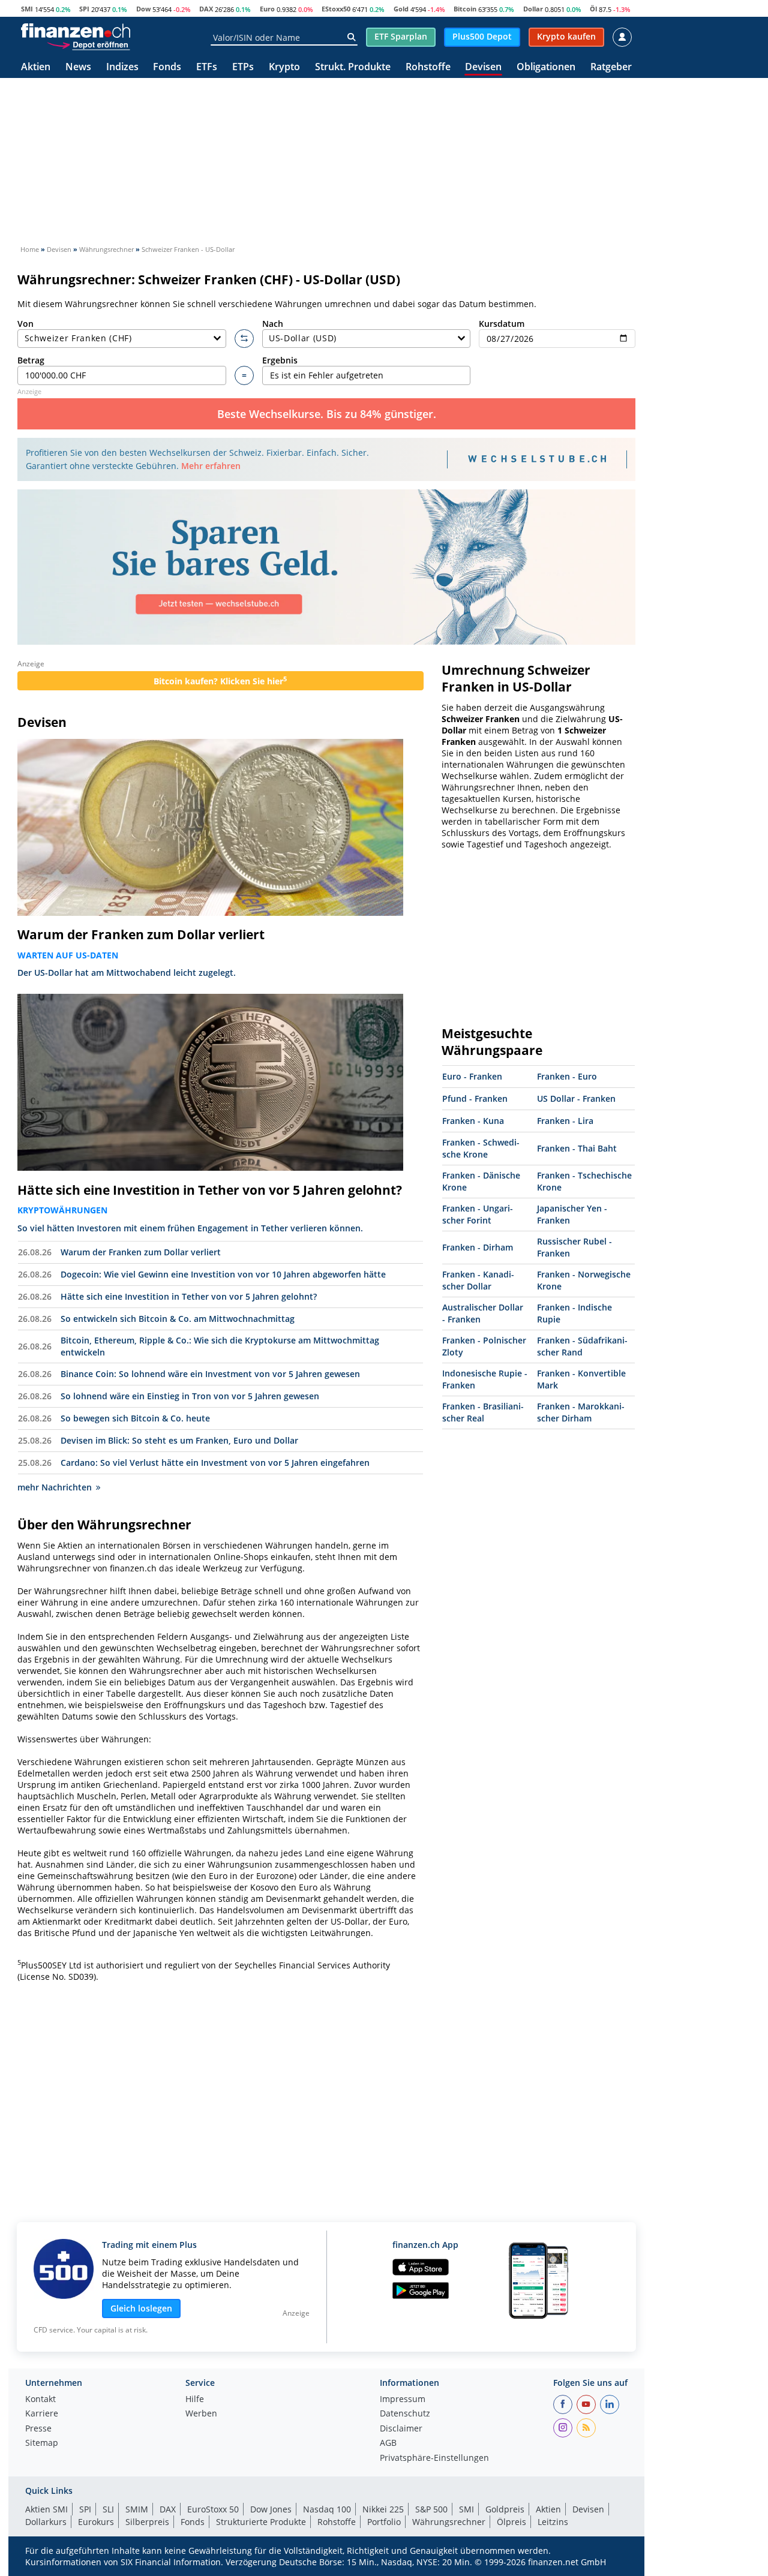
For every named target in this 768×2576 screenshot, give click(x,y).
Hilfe (195, 2400)
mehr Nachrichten (55, 1487)
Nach (273, 324)
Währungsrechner (449, 2522)
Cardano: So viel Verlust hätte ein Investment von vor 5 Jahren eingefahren (215, 1463)
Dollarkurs (46, 2522)
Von (25, 324)
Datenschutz (405, 2414)
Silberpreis (147, 2522)
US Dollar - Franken (576, 1098)
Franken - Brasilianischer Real (483, 1412)
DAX (206, 9)
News (78, 67)
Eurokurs (96, 2522)
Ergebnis (280, 360)
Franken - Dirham (478, 1247)
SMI (27, 9)
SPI (84, 9)
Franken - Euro (567, 1076)
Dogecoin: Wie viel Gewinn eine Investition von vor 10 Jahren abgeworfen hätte (223, 1274)
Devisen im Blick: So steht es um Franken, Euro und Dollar (179, 1440)
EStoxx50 (336, 9)
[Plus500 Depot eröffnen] (88, 44)
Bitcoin (465, 9)
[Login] (622, 37)
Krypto (284, 67)
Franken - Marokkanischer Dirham (581, 1412)
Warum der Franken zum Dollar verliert (141, 934)
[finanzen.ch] (76, 31)
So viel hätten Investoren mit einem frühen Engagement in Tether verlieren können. (190, 1228)
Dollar (533, 9)
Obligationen (546, 67)
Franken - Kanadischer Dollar (478, 1280)
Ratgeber (611, 67)
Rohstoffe (428, 67)
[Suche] (351, 37)
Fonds (167, 67)
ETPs (243, 67)
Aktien (36, 67)
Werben (201, 2414)
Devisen (483, 67)
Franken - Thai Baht (577, 1148)
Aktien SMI (46, 2509)
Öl (593, 9)
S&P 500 (431, 2509)
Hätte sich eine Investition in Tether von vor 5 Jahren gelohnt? (210, 1190)
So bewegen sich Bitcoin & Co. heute (135, 1418)
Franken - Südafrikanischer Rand (582, 1346)
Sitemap (42, 2443)
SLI (108, 2509)
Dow (143, 9)
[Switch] (244, 339)
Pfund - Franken (475, 1098)
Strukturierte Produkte (261, 2522)
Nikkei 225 (383, 2509)
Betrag (31, 360)
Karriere (42, 2414)
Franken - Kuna (473, 1121)
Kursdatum (502, 324)
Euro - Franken (472, 1076)
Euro (267, 9)
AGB (388, 2443)
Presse (38, 2429)
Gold (401, 9)
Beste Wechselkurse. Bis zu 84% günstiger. (327, 414)
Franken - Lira (565, 1121)
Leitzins (553, 2522)
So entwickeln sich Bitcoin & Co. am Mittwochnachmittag (178, 1319)
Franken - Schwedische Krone (481, 1148)
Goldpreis (505, 2509)
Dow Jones (271, 2509)
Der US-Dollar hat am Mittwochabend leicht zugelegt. (127, 973)
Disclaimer (401, 2429)
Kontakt (40, 2400)
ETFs (207, 67)
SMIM (137, 2509)
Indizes (122, 67)
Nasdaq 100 (327, 2509)
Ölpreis (511, 2522)
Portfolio (384, 2522)
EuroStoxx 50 (213, 2509)
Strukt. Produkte (353, 67)
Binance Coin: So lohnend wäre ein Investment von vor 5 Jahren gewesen (210, 1374)
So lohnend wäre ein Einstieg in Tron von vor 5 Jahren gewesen (190, 1396)
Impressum (403, 2400)
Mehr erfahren (211, 466)
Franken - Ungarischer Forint (478, 1214)
